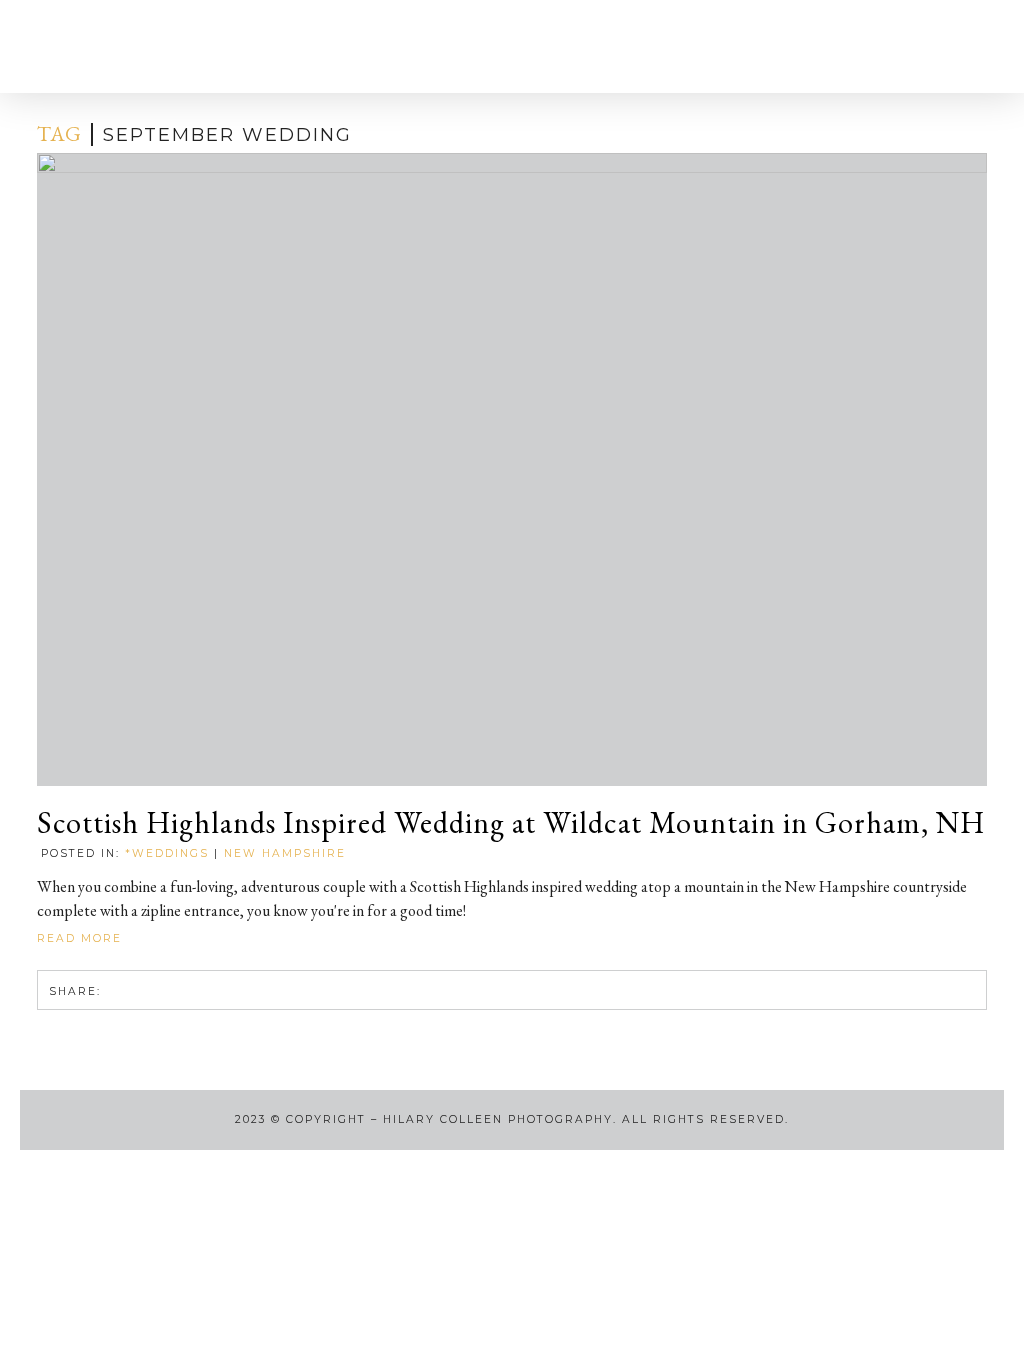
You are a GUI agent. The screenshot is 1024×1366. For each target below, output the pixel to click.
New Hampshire (285, 853)
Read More (82, 938)
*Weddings (167, 853)
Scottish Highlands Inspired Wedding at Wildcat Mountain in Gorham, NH (511, 823)
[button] (61, 46)
